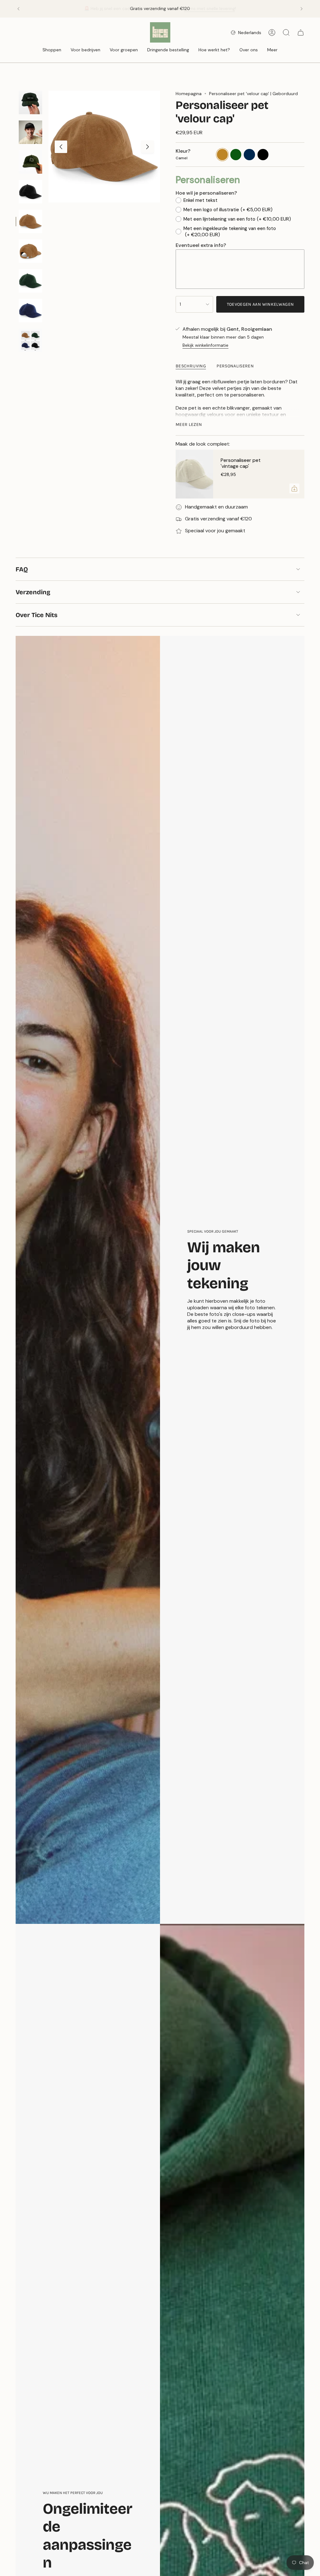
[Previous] (18, 9)
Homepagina (189, 94)
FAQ (22, 569)
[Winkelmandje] (301, 33)
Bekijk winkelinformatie (205, 345)
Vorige (61, 147)
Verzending (33, 592)
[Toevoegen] (294, 488)
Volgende (147, 147)
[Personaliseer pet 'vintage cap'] (194, 474)
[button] (52, 50)
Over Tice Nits (37, 615)
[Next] (302, 9)
